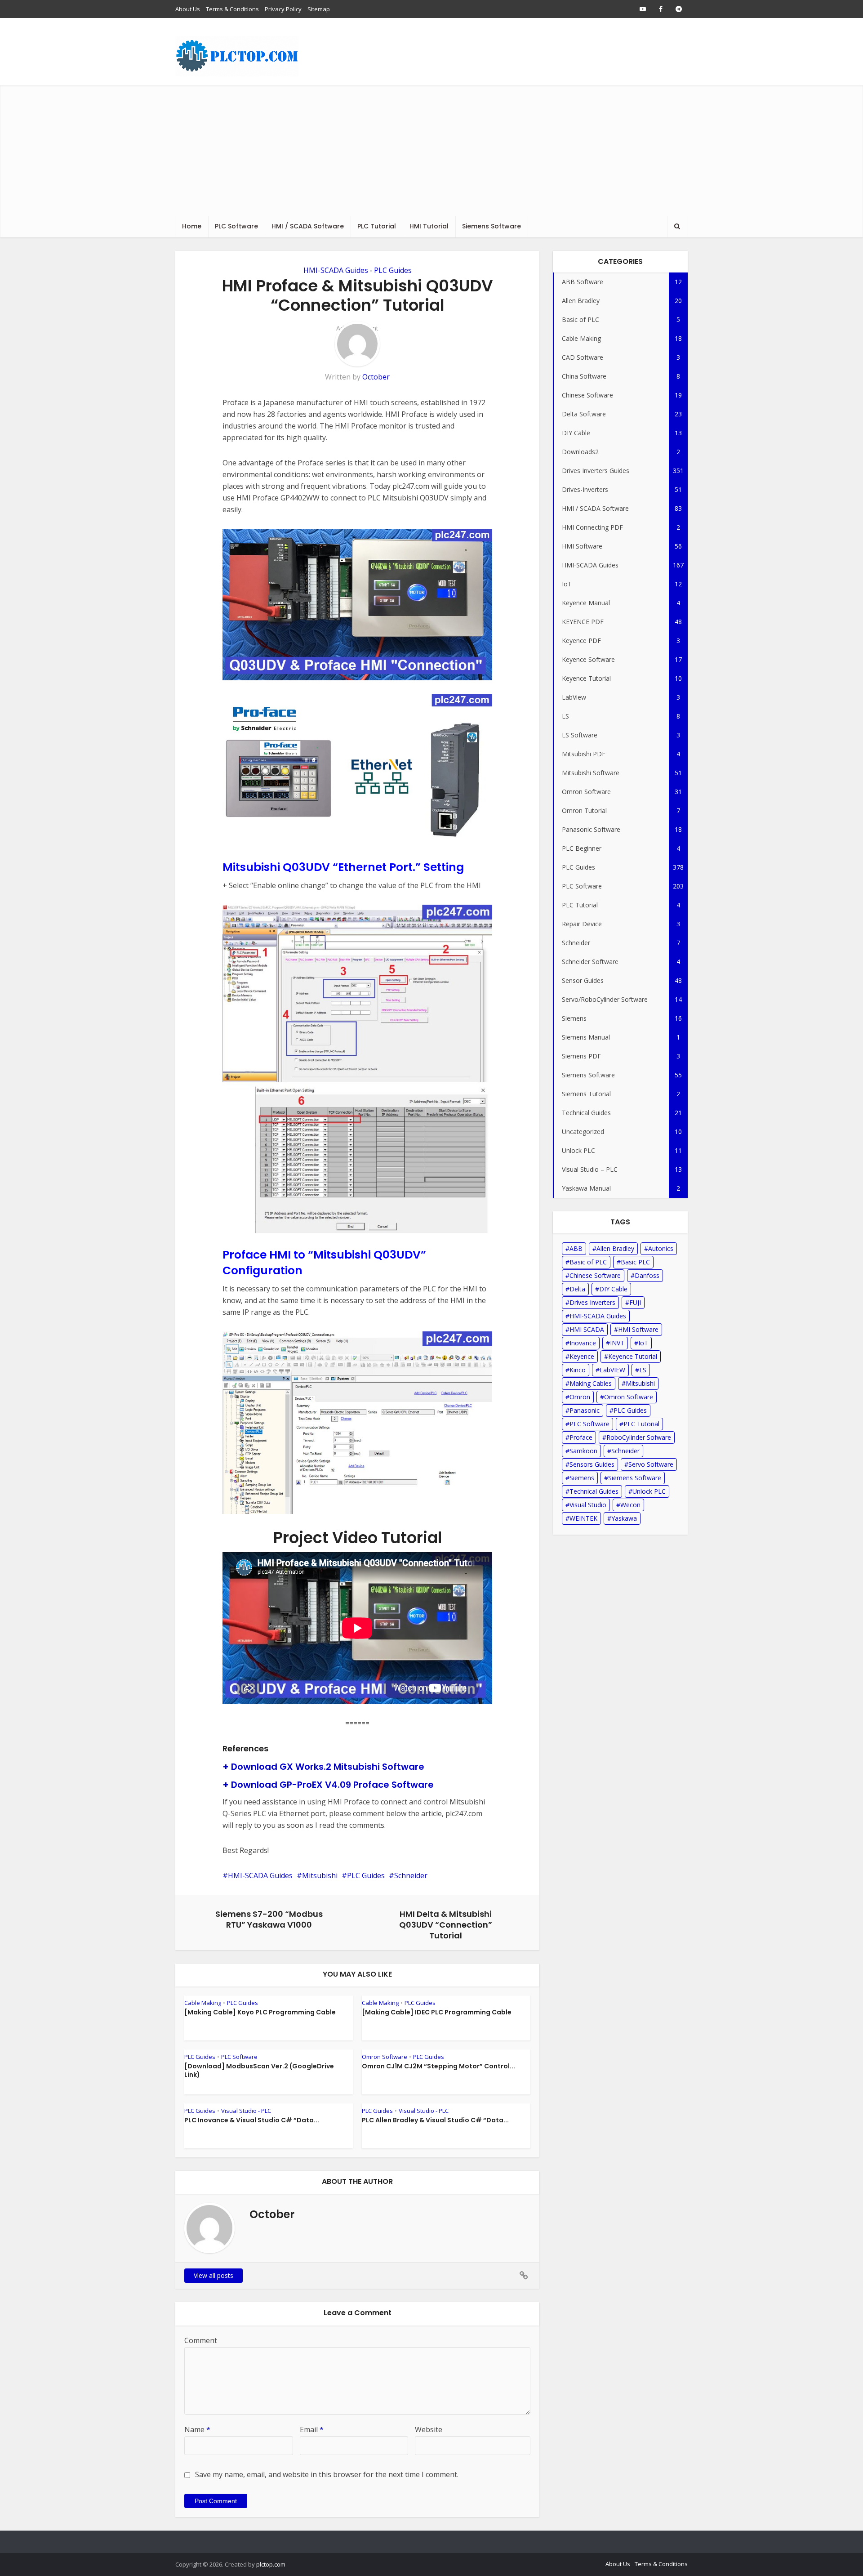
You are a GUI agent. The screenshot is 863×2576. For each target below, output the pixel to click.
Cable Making (203, 2003)
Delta (577, 1289)
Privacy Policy (283, 9)
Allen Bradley (615, 1248)
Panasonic (585, 1410)
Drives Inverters (592, 1302)
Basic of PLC (588, 1262)
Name (197, 2429)
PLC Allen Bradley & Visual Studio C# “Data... (435, 2120)
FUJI (635, 1302)
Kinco (578, 1370)
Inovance (583, 1343)
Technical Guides (594, 1491)
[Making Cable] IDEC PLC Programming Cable (437, 2012)
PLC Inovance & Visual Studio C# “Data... (252, 2120)
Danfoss (647, 1275)
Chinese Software (595, 1275)
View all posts (214, 2275)
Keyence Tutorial (633, 1356)
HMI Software (638, 1329)
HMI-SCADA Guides (336, 270)
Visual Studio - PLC (246, 2111)
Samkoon (583, 1451)
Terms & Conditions (232, 9)
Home (192, 226)
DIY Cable (613, 1289)
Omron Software (385, 2057)
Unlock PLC (649, 1491)
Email (312, 2429)
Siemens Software (492, 226)
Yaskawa (624, 1518)
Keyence (582, 1356)
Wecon (630, 1505)
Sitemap (319, 9)
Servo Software (651, 1464)
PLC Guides (393, 270)
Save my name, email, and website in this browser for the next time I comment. (327, 2474)
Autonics (661, 1248)
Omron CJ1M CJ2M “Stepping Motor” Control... (438, 2066)
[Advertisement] (431, 148)
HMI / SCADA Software (308, 226)
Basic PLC (635, 1262)
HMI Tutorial (429, 226)
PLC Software (236, 226)
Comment (201, 2340)
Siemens (582, 1478)
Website (429, 2429)
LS (643, 1370)
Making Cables (591, 1383)
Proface (581, 1437)
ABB (576, 1248)
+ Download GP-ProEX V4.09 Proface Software (328, 1785)
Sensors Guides (592, 1464)
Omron (580, 1397)
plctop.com (271, 2564)
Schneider (411, 1875)
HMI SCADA (587, 1329)
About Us (188, 9)
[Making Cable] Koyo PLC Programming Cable (260, 2012)
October (376, 377)
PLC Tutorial (377, 226)
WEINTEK (583, 1518)
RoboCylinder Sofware (639, 1437)
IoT (643, 1343)
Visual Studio (588, 1505)
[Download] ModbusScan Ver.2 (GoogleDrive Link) (259, 2070)
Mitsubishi (320, 1875)
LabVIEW (612, 1370)
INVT (617, 1343)
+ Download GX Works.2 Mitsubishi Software (323, 1767)
